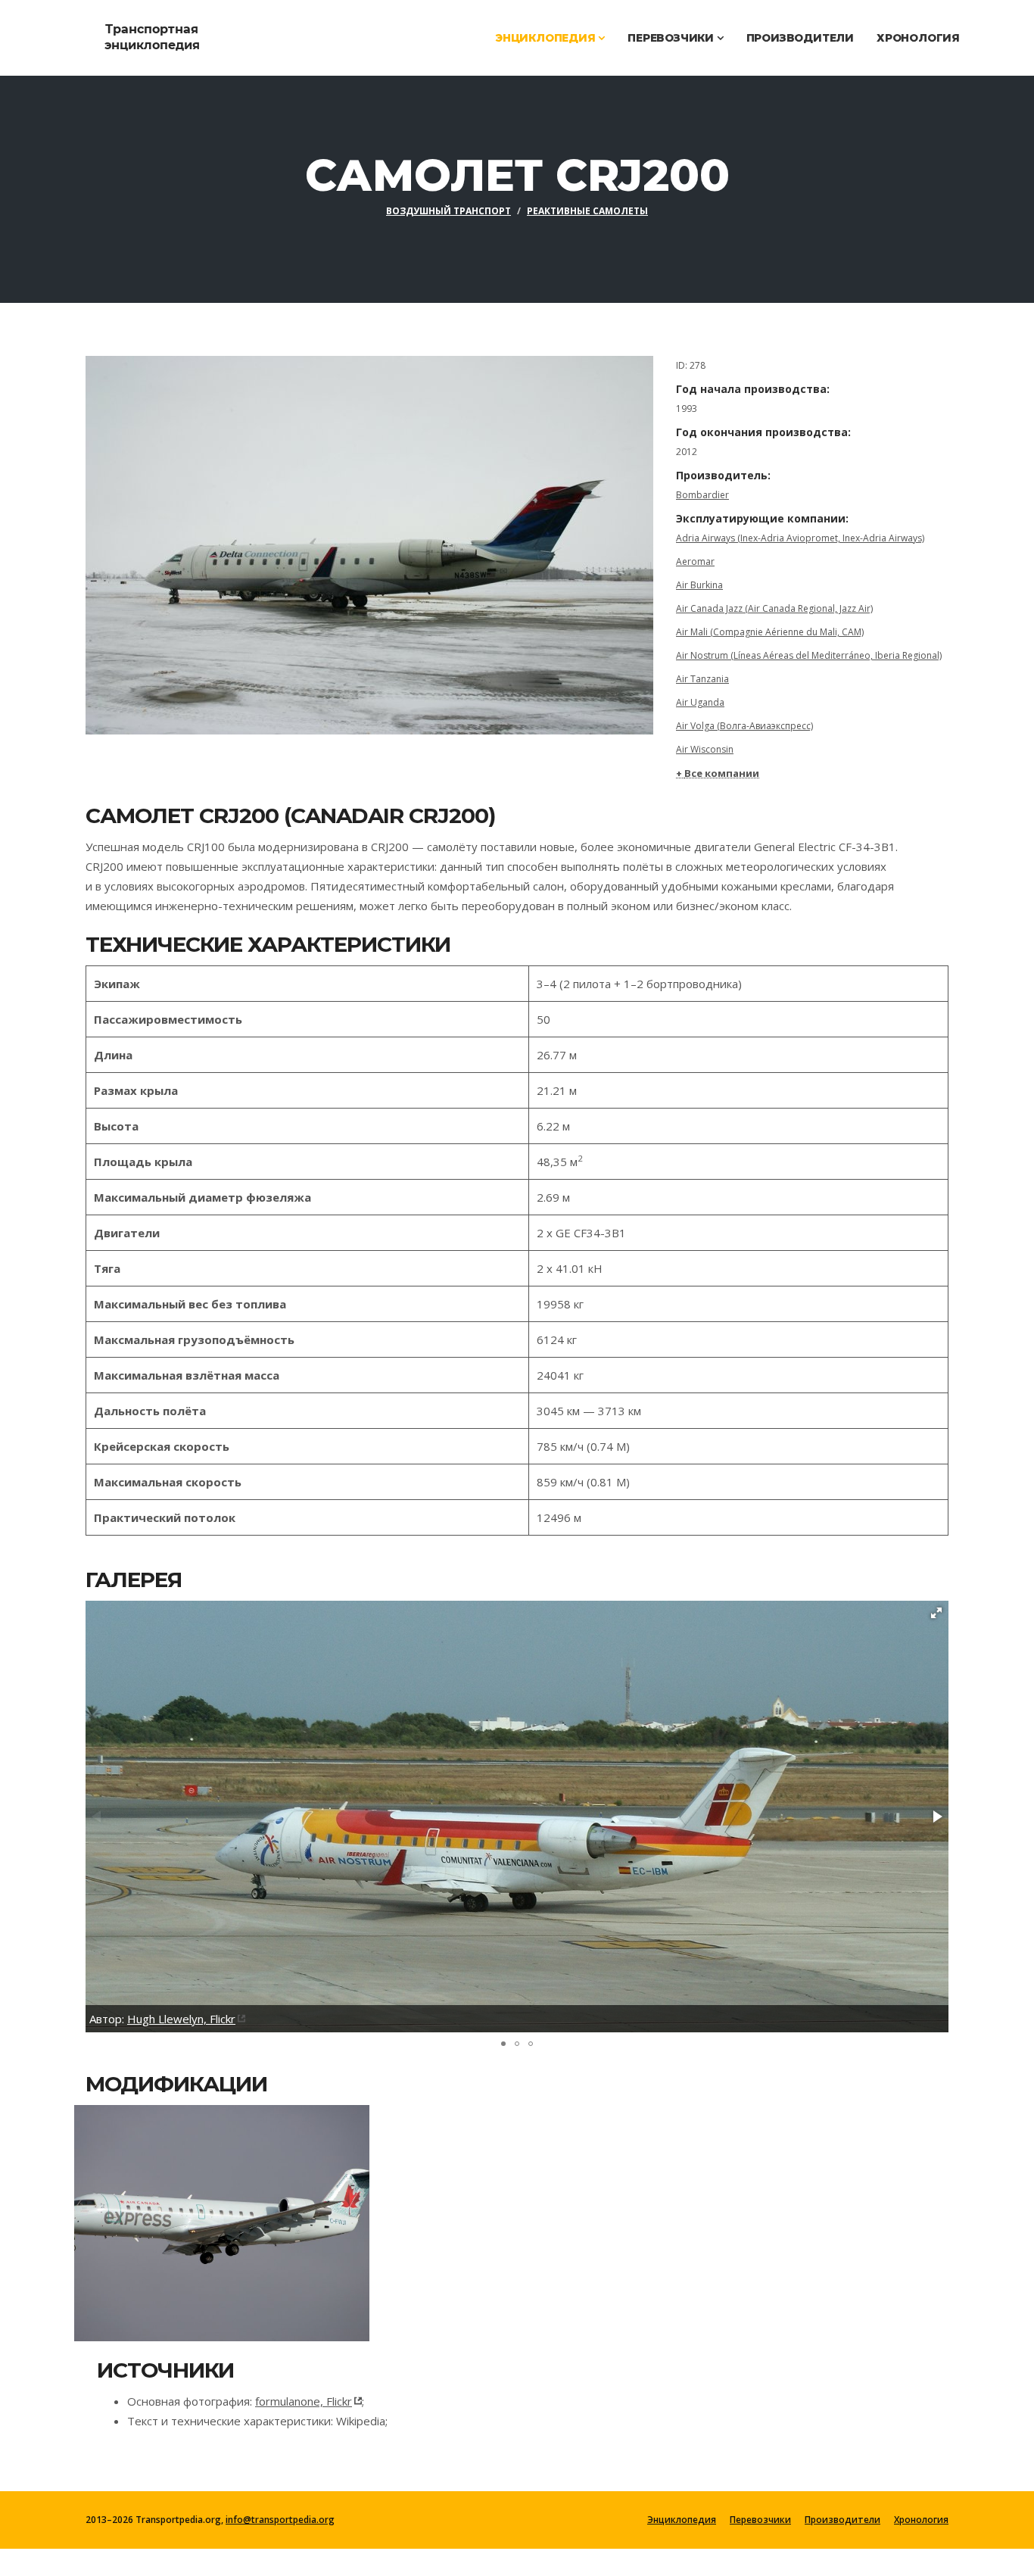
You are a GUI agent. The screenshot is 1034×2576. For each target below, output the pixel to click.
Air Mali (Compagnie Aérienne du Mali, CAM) (770, 632)
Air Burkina (699, 585)
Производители (800, 38)
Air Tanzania (702, 679)
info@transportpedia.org (280, 2520)
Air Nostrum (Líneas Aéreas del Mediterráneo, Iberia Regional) (809, 655)
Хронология (918, 38)
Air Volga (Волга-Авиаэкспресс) (744, 726)
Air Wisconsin (705, 749)
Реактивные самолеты (587, 211)
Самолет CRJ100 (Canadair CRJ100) (215, 2222)
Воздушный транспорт (448, 211)
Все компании (722, 773)
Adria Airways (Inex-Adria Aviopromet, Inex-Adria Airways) (800, 538)
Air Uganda (700, 702)
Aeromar (695, 561)
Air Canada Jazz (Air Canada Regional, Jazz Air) (774, 608)
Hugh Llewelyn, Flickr (181, 2019)
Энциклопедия (547, 38)
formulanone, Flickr (304, 2401)
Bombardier (702, 495)
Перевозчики (672, 38)
